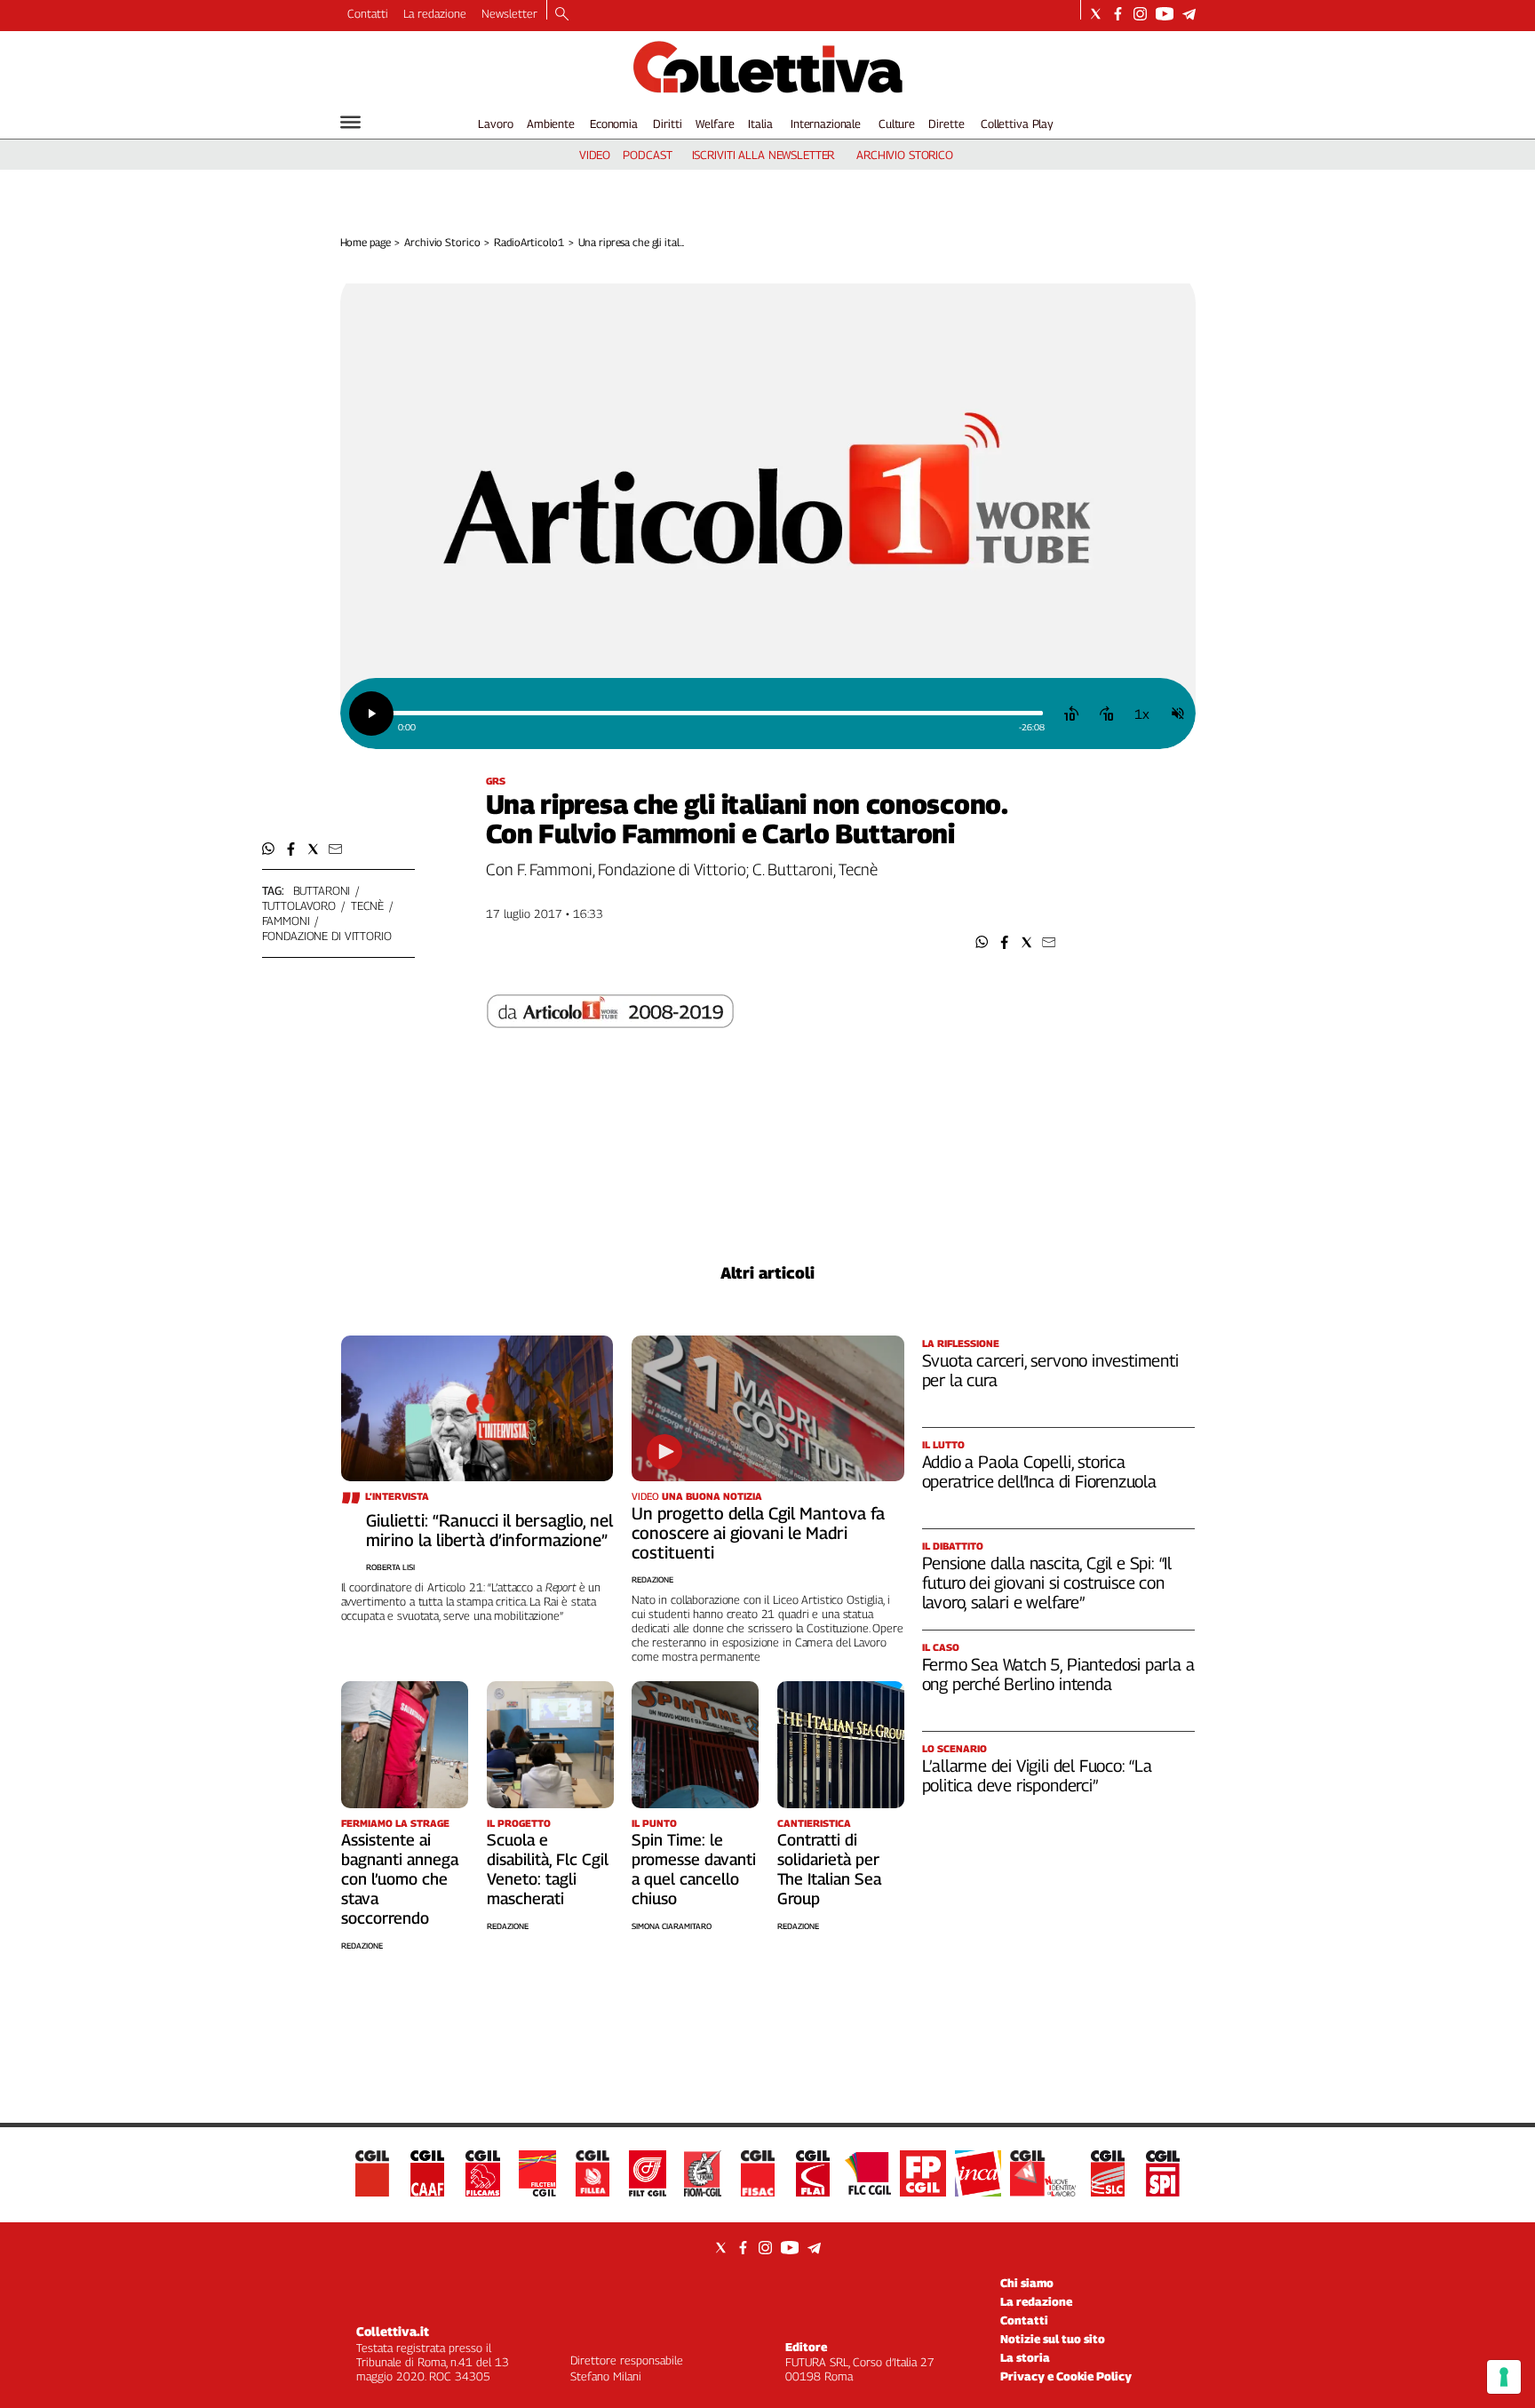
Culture (897, 124)
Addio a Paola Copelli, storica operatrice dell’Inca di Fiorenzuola (1039, 1471)
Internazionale (826, 124)
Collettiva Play (1017, 124)
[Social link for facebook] (1118, 14)
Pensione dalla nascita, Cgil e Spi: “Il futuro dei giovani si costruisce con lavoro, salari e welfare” (1047, 1583)
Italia (760, 124)
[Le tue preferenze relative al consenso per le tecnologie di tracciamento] (1504, 2377)
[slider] (717, 713)
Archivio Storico (442, 242)
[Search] (562, 15)
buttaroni (322, 890)
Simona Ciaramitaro (672, 1926)
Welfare (715, 124)
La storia (1025, 2357)
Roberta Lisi (390, 1567)
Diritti (667, 124)
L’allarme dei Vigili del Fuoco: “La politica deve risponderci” (1037, 1775)
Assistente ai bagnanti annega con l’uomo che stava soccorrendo (400, 1879)
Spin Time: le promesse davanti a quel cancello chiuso (694, 1869)
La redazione (435, 13)
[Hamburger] (350, 122)
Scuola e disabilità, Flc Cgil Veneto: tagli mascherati (548, 1869)
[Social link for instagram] (1140, 14)
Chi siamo (1027, 2283)
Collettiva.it (393, 2331)
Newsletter (509, 13)
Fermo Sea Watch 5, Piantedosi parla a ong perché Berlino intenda (1058, 1674)
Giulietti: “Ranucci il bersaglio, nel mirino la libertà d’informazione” (489, 1530)
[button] (982, 942)
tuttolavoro (299, 905)
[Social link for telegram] (1189, 14)
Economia (614, 124)
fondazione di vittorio (327, 936)
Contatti (368, 13)
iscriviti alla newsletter (764, 155)
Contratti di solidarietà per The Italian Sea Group (829, 1869)
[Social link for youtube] (1165, 14)
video (595, 155)
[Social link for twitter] (1096, 14)
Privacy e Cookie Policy (1066, 2376)
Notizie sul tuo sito (1053, 2339)
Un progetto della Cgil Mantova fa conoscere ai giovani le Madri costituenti (758, 1533)
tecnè (367, 905)
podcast (647, 155)
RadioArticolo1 (529, 242)
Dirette (946, 124)
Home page (366, 242)
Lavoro (495, 124)
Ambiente (551, 124)
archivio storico (905, 155)
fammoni (286, 921)
